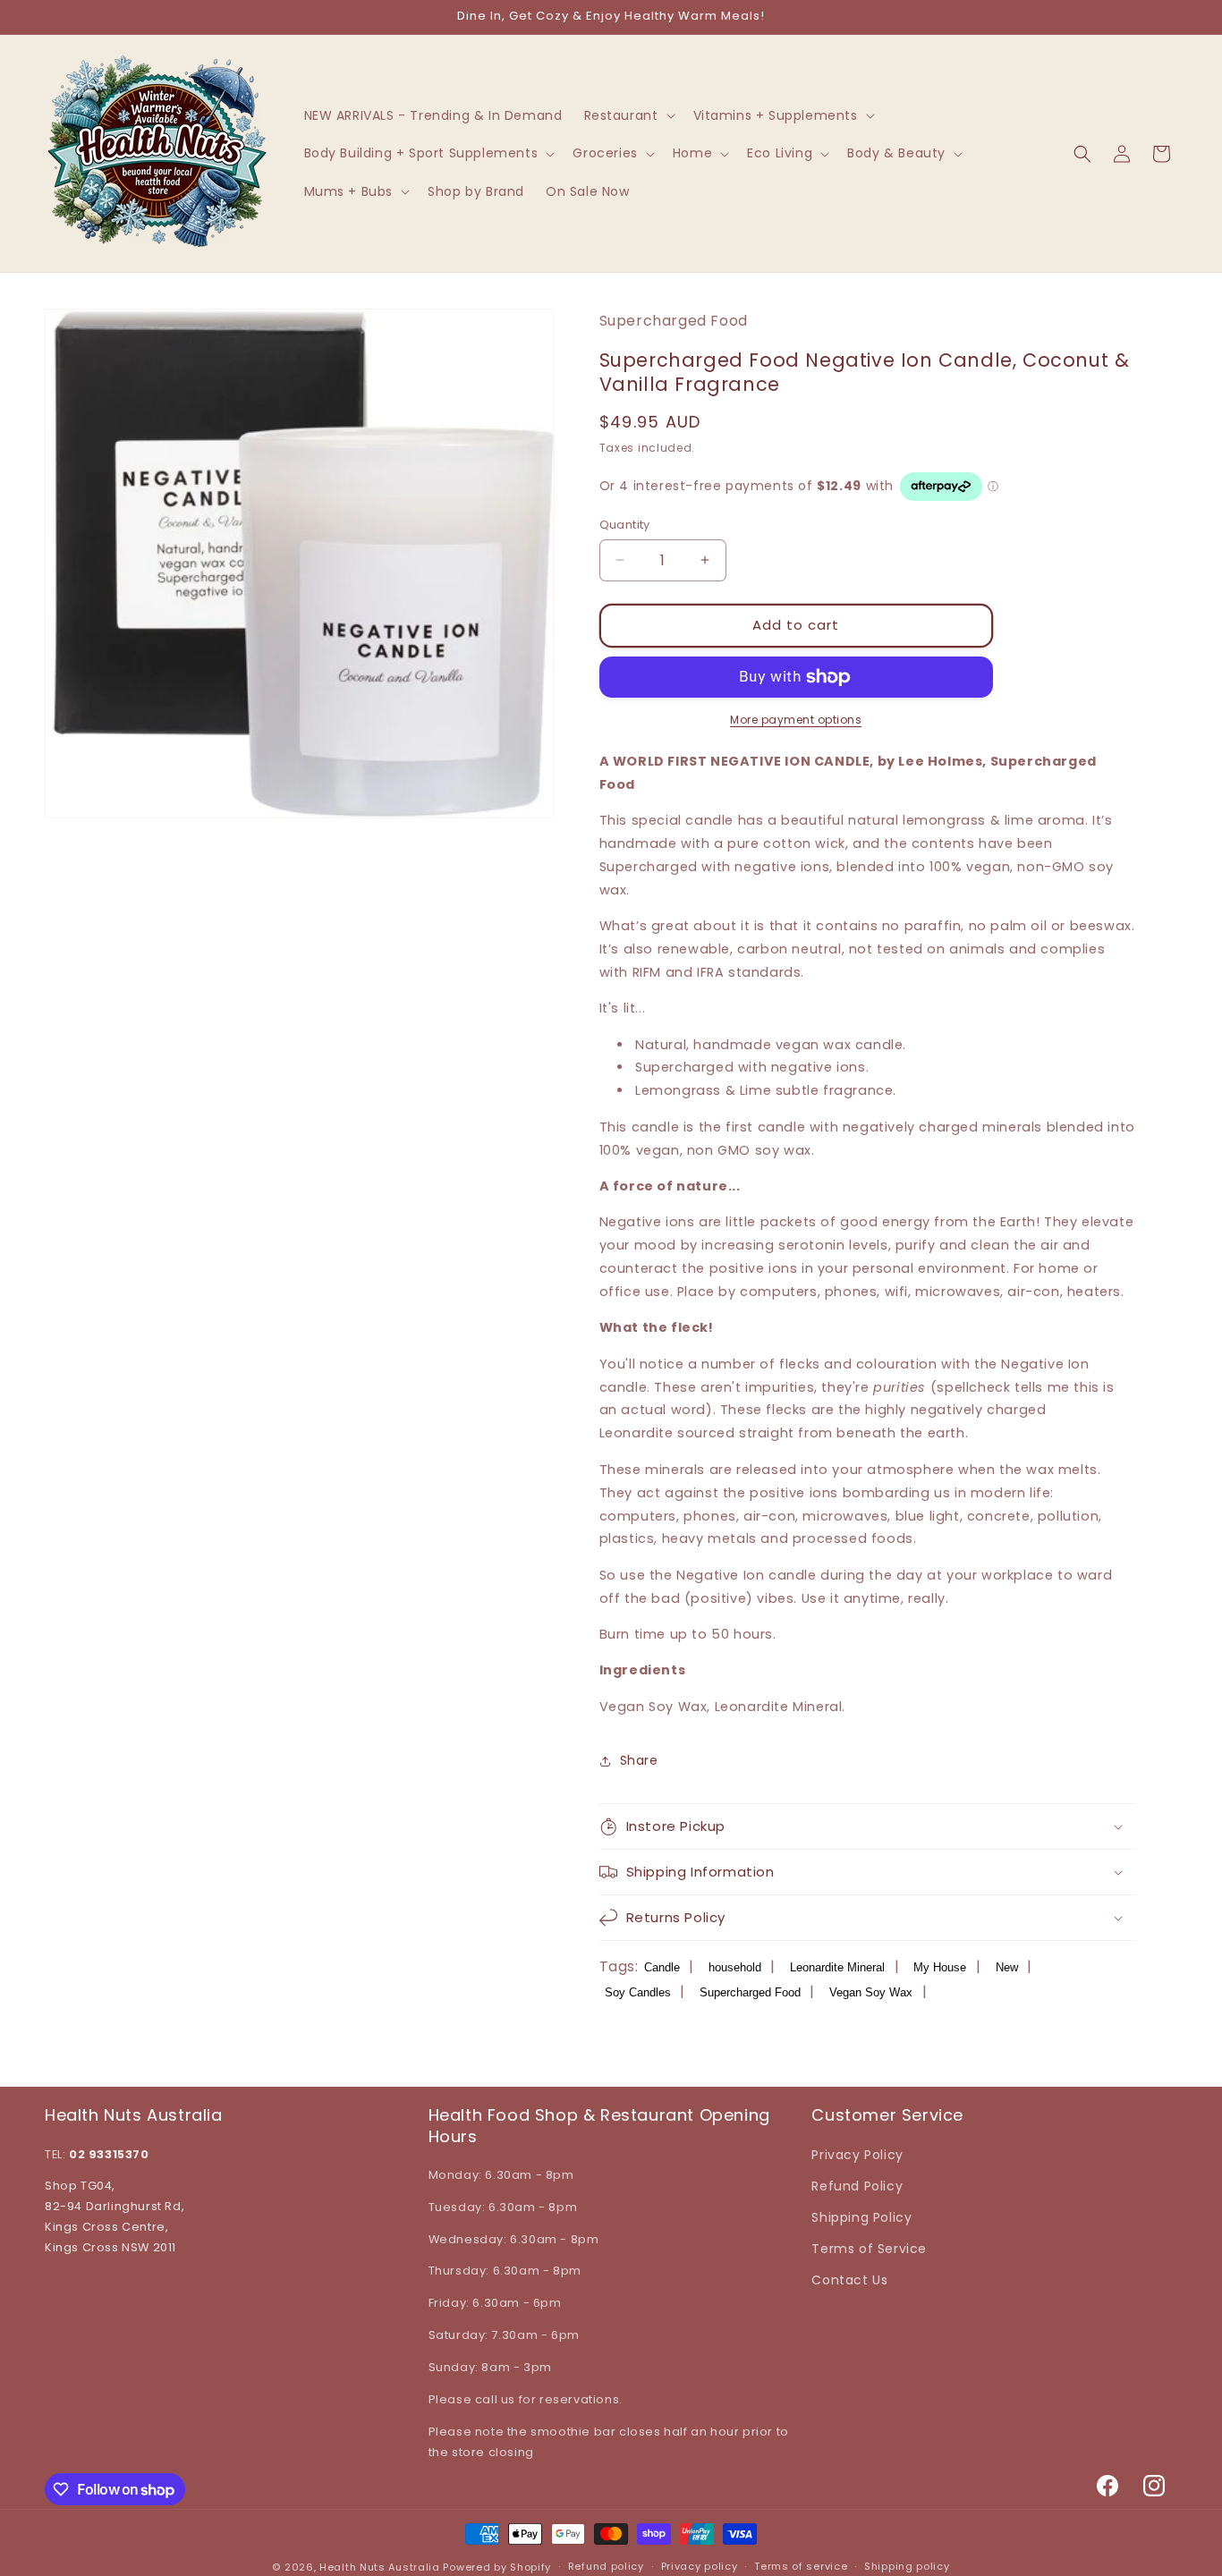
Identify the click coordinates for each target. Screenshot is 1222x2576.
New (1007, 1967)
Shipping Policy (861, 2217)
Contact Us (849, 2280)
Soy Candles (638, 1992)
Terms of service (801, 2566)
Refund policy (606, 2566)
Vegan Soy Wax (871, 1992)
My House (940, 1967)
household (735, 1967)
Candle (662, 1967)
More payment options (796, 720)
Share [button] (639, 1760)
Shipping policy (907, 2566)
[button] (628, 115)
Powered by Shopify (497, 2567)
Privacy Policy (857, 2155)
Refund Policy (857, 2186)
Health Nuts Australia (380, 2567)
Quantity (625, 525)
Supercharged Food (750, 1992)
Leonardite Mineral (837, 1967)
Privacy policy (700, 2566)
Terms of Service (869, 2249)
